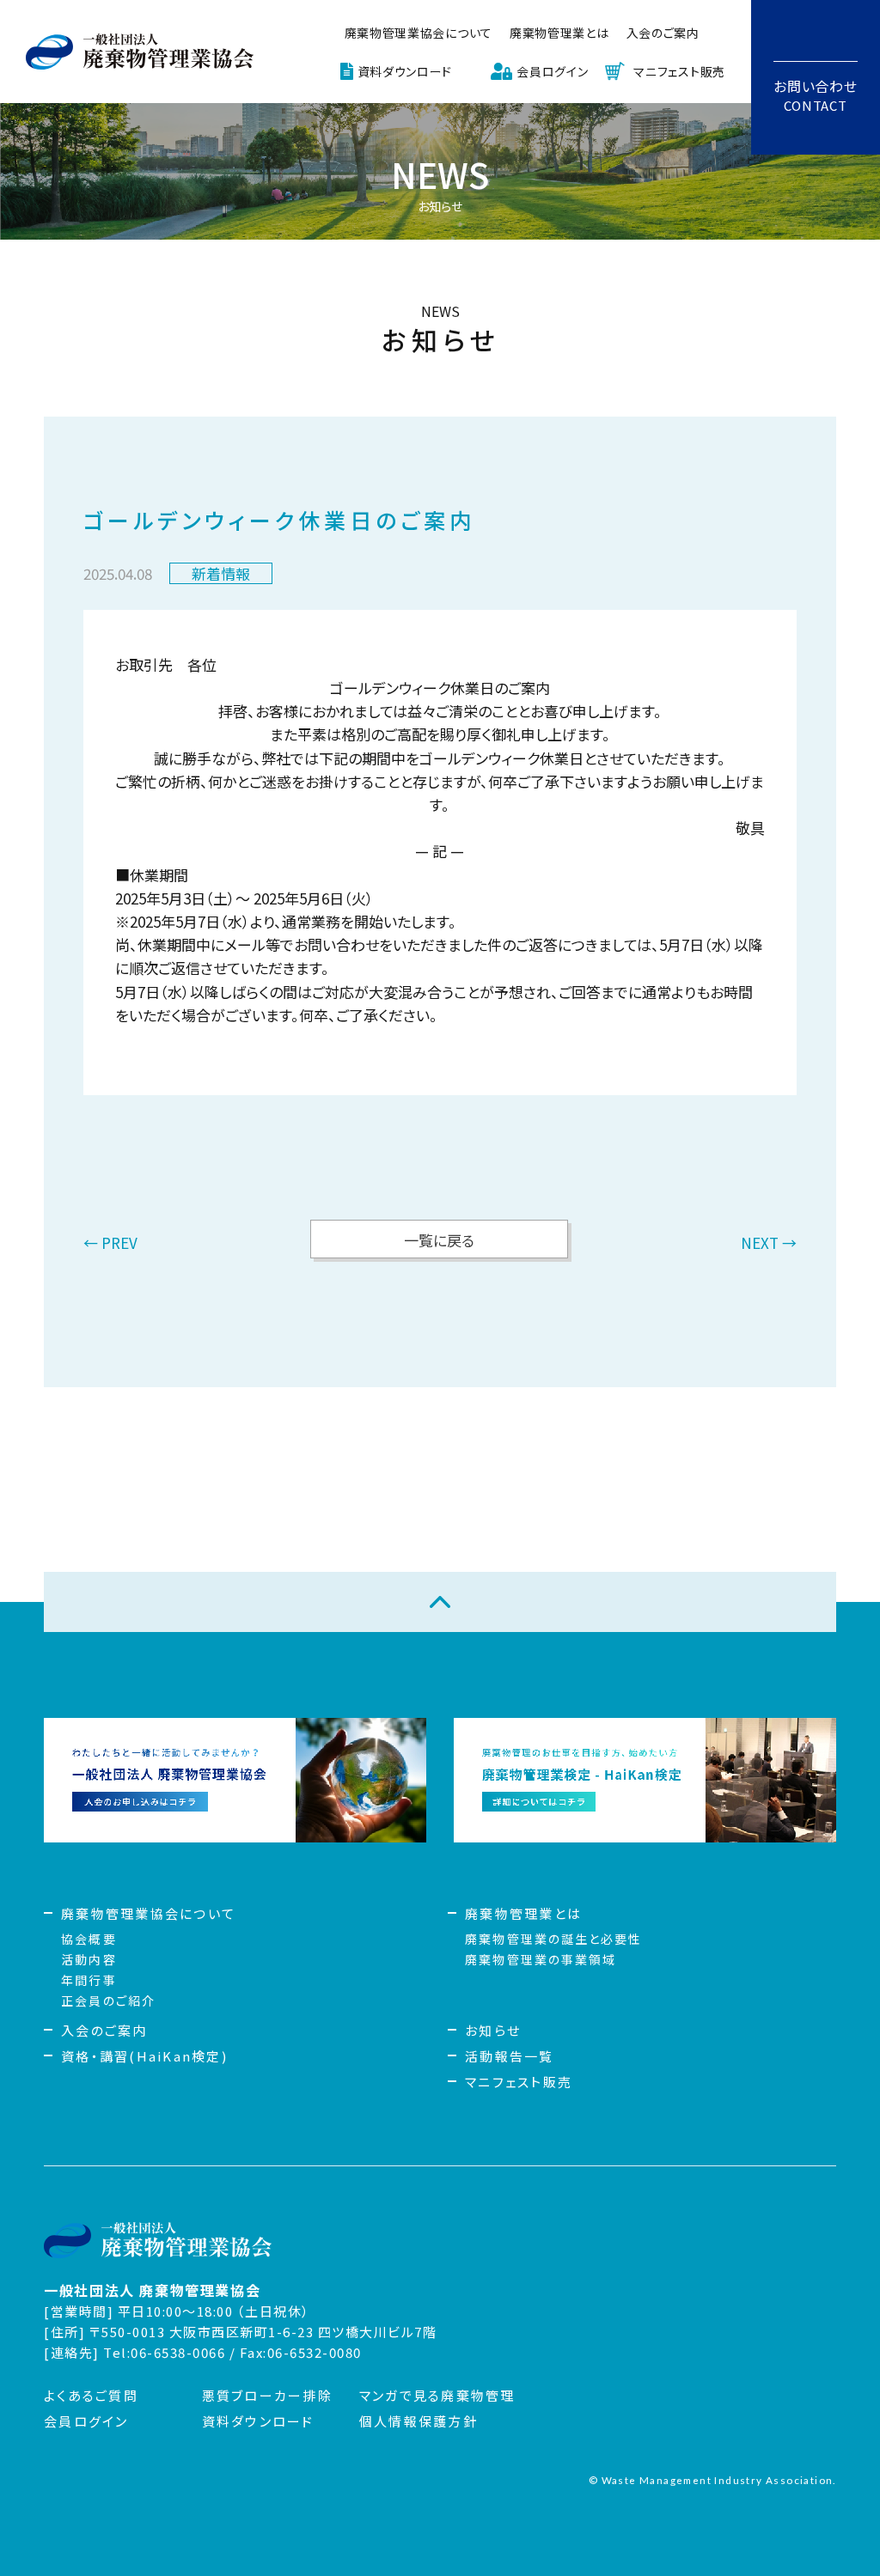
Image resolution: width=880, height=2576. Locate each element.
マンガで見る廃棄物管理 (437, 2395)
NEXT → (769, 1244)
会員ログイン (552, 71)
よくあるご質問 (91, 2395)
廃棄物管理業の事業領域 (541, 1959)
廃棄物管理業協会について (148, 1913)
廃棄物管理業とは (559, 33)
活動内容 (89, 1959)
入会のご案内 (663, 33)
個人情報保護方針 (419, 2421)
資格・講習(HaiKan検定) (144, 2056)
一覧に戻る (439, 1240)
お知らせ (493, 2030)
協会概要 (89, 1939)
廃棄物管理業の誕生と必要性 (553, 1939)
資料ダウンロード (405, 71)
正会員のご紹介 (108, 2001)
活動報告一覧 (510, 2056)
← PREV (110, 1244)
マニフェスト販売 (679, 71)
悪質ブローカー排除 (267, 2395)
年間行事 (89, 1980)
